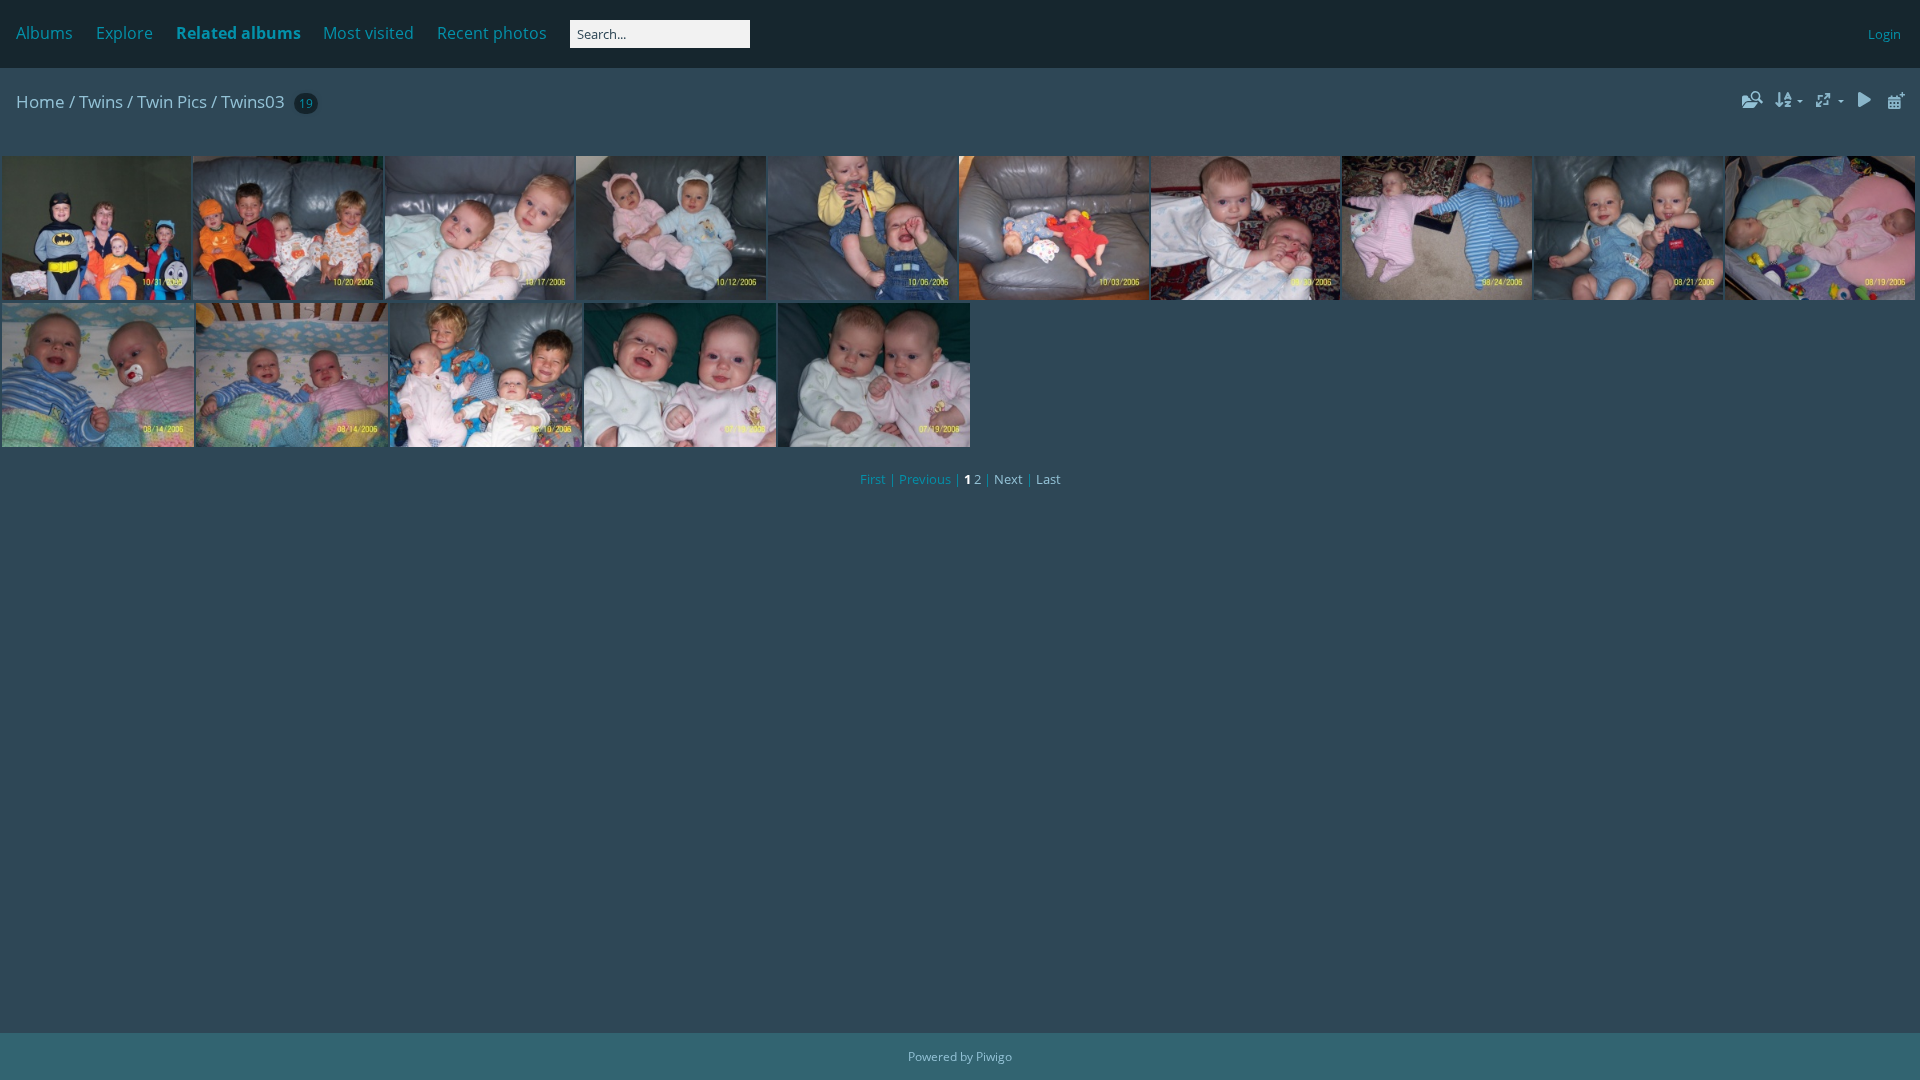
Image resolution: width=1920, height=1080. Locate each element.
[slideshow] (1864, 100)
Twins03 (253, 101)
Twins (101, 101)
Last (1048, 479)
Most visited (368, 33)
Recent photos (492, 33)
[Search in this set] (1750, 100)
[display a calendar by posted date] (1896, 100)
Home (40, 101)
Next (1008, 479)
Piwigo (994, 1056)
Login (1884, 34)
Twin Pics (172, 101)
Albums (44, 33)
